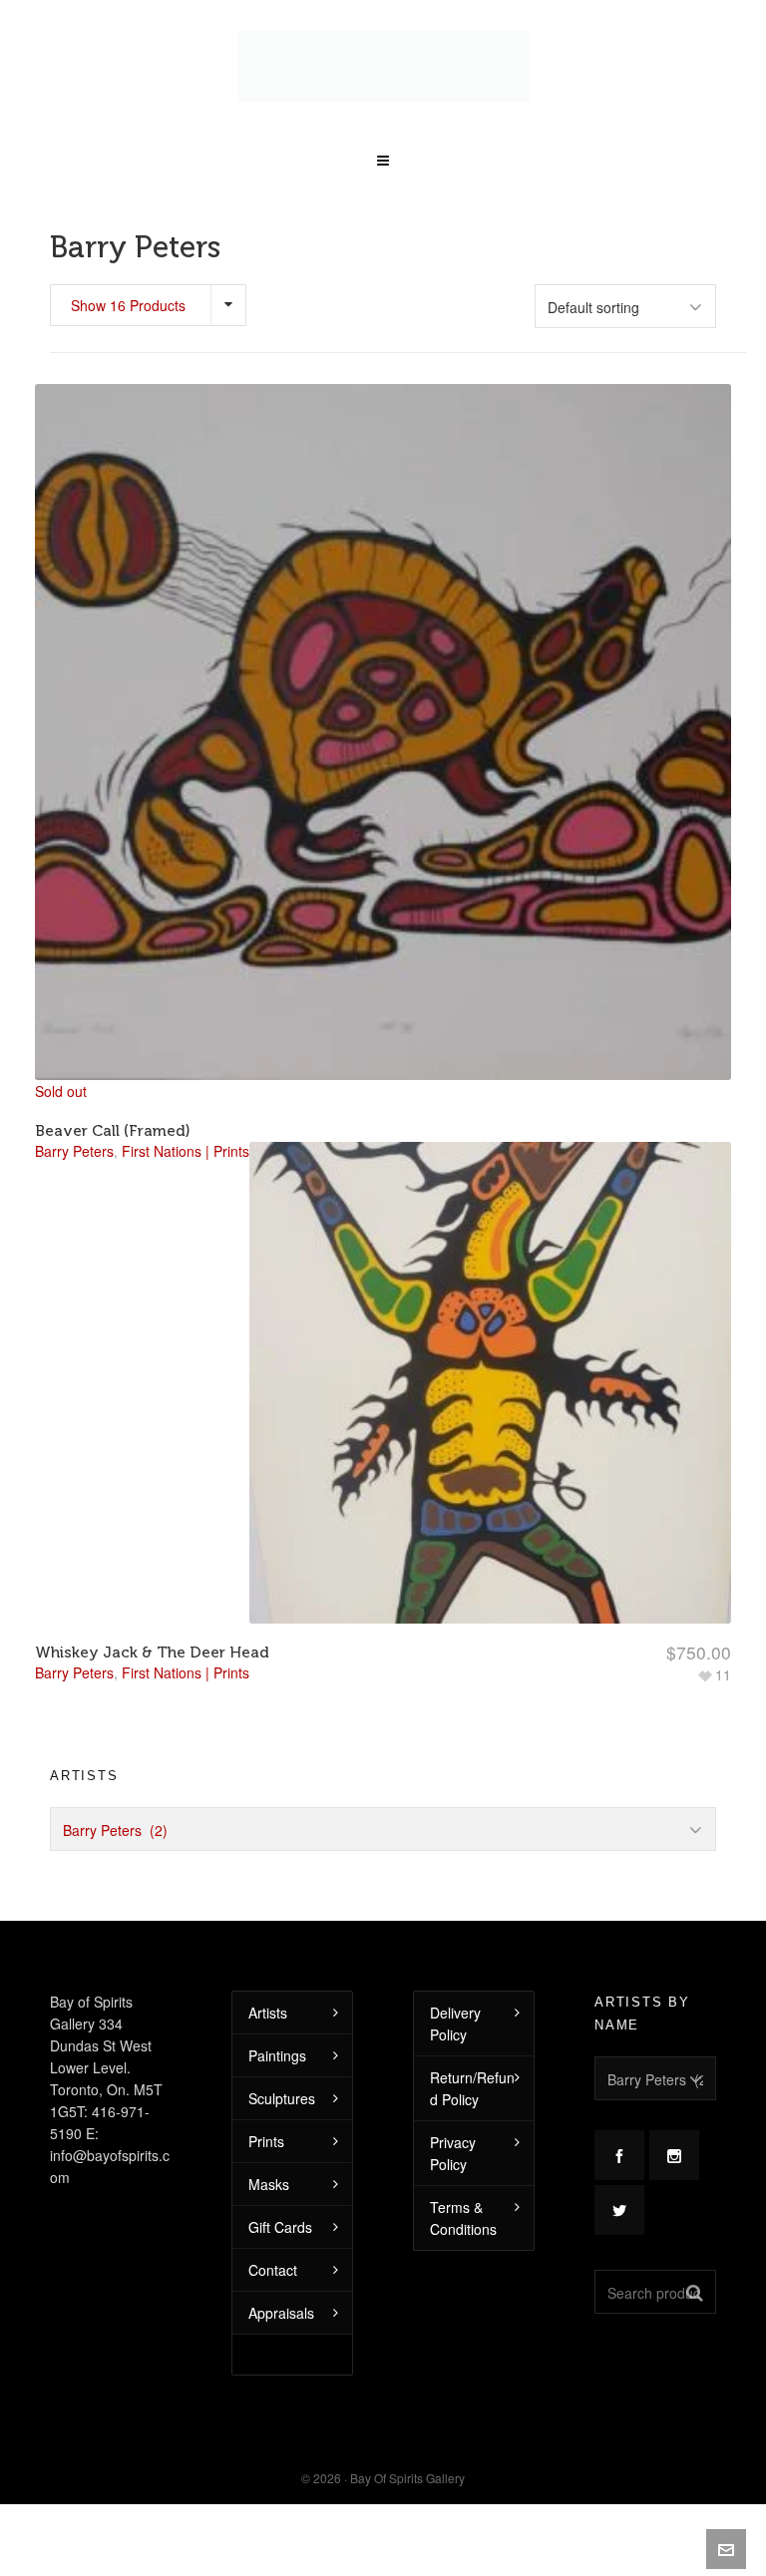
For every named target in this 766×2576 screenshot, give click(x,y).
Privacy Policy (453, 2118)
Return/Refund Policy (472, 2053)
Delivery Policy (455, 1989)
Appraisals (281, 2278)
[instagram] (674, 2120)
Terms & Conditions (463, 2183)
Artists (268, 1978)
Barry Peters (74, 1638)
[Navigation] (383, 119)
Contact (273, 2235)
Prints (266, 2106)
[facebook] (619, 2120)
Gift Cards (280, 2192)
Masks (269, 2149)
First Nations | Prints (186, 1638)
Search (695, 2257)
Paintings (277, 2021)
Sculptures (282, 2063)
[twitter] (619, 2175)
